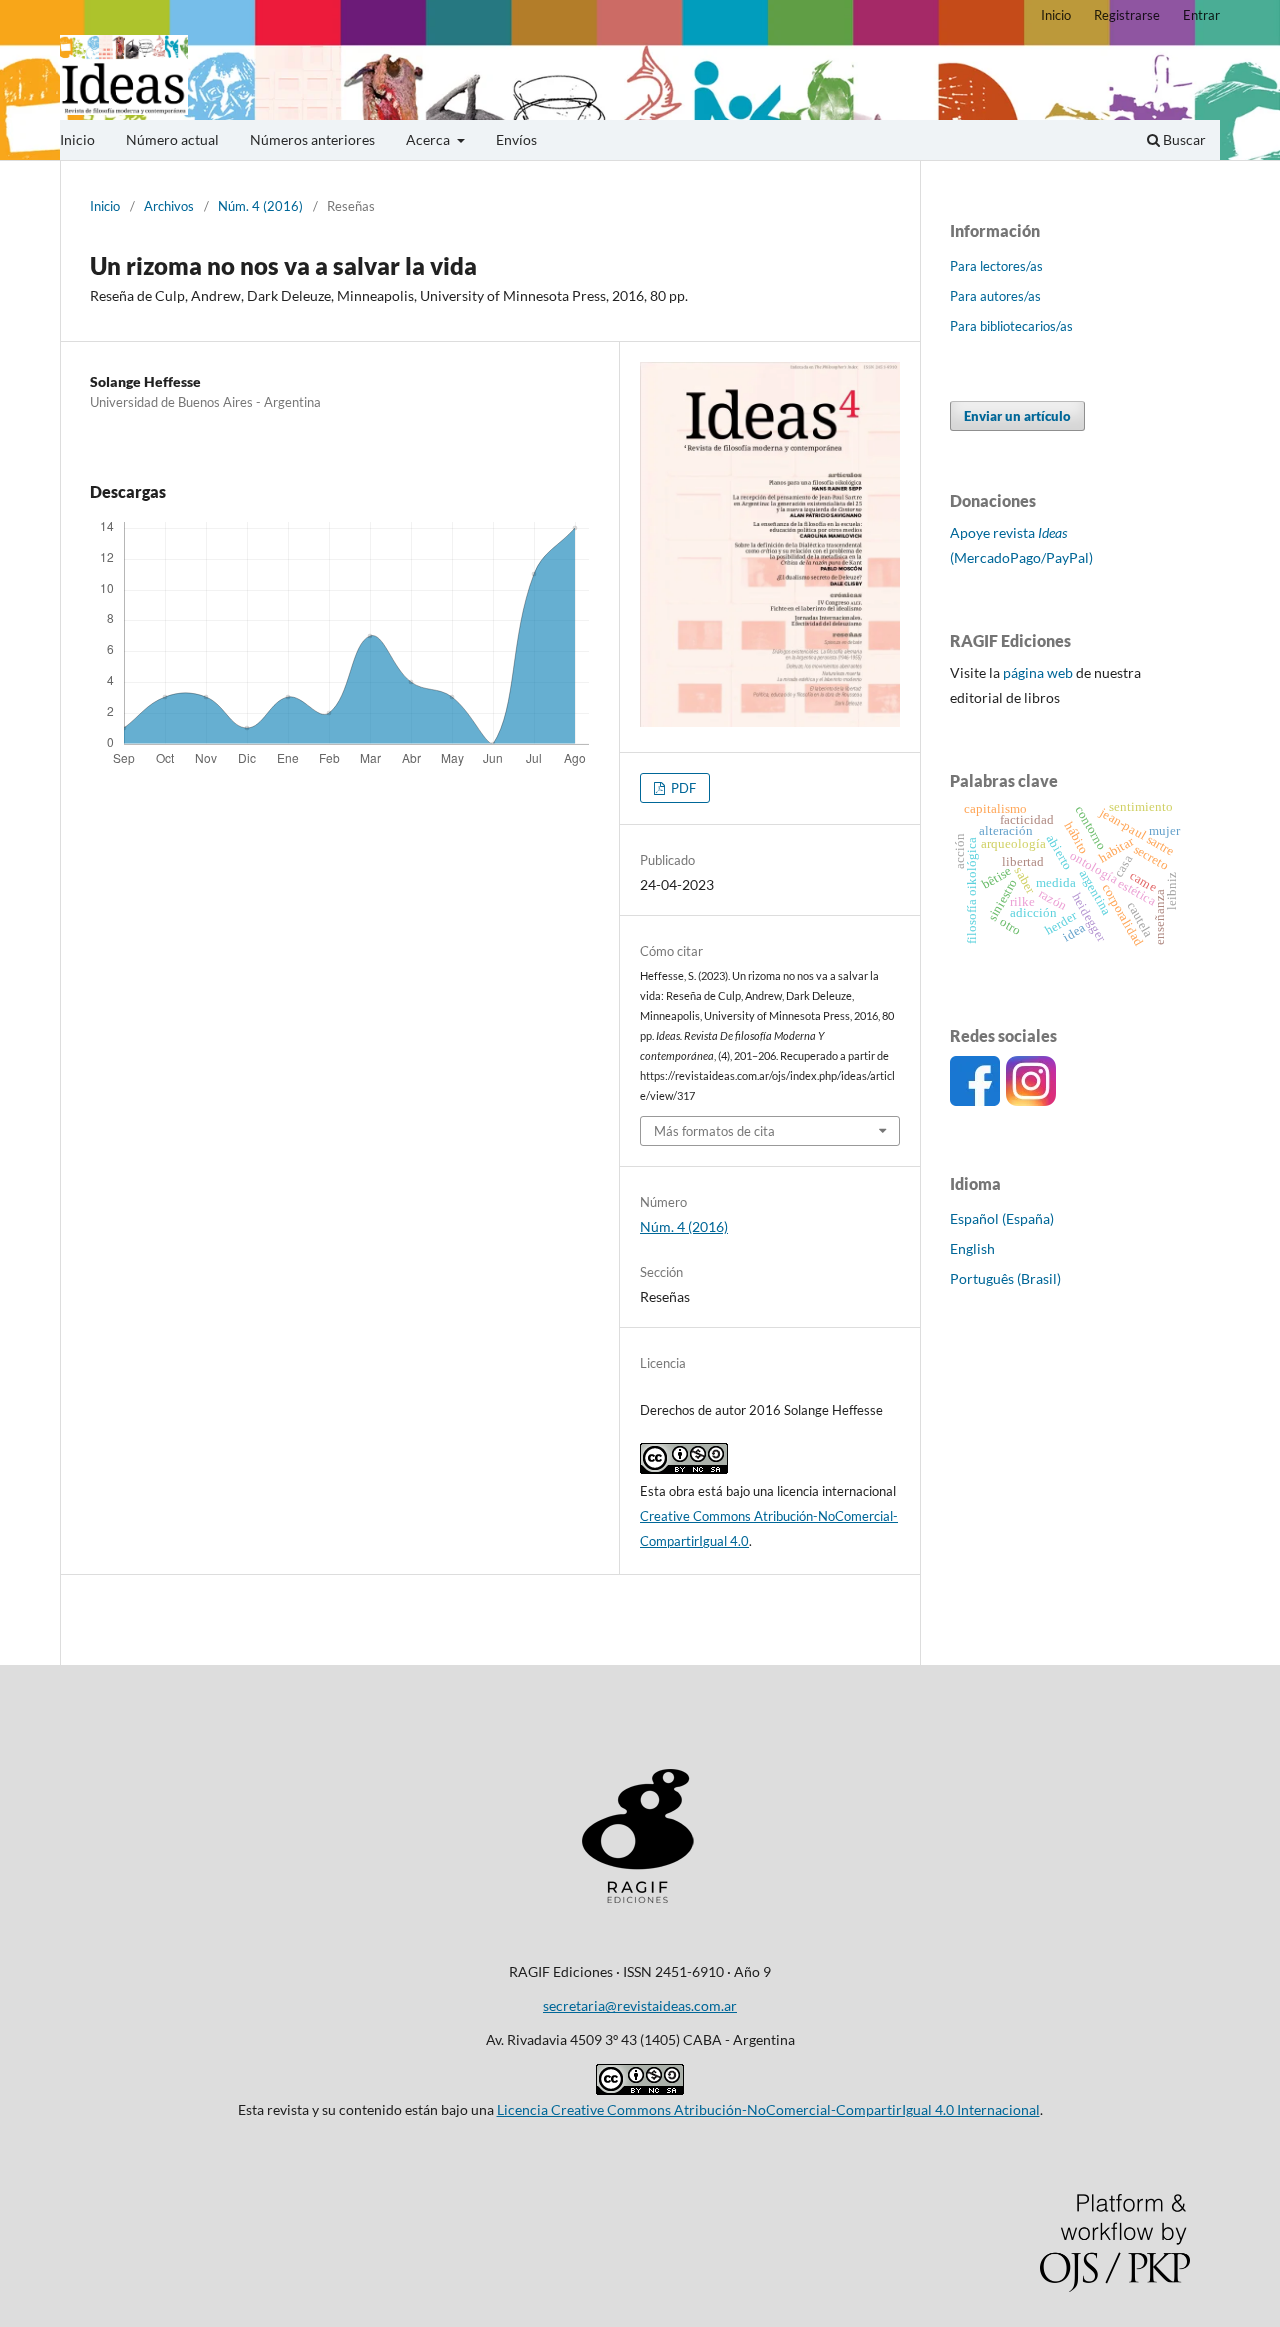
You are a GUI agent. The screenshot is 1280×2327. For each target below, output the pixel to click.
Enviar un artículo (1017, 416)
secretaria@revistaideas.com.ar (640, 2005)
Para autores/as (995, 296)
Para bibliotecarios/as (1011, 326)
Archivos (169, 206)
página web (1038, 672)
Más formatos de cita (714, 1131)
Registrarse (1127, 15)
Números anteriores (312, 139)
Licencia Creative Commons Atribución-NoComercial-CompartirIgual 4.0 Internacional (768, 2109)
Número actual (172, 139)
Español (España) (1002, 1218)
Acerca (429, 139)
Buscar (1183, 139)
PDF (682, 788)
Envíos (516, 139)
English (972, 1248)
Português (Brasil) (1005, 1278)
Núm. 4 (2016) (260, 206)
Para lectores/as (996, 266)
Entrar (1201, 15)
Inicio (77, 139)
